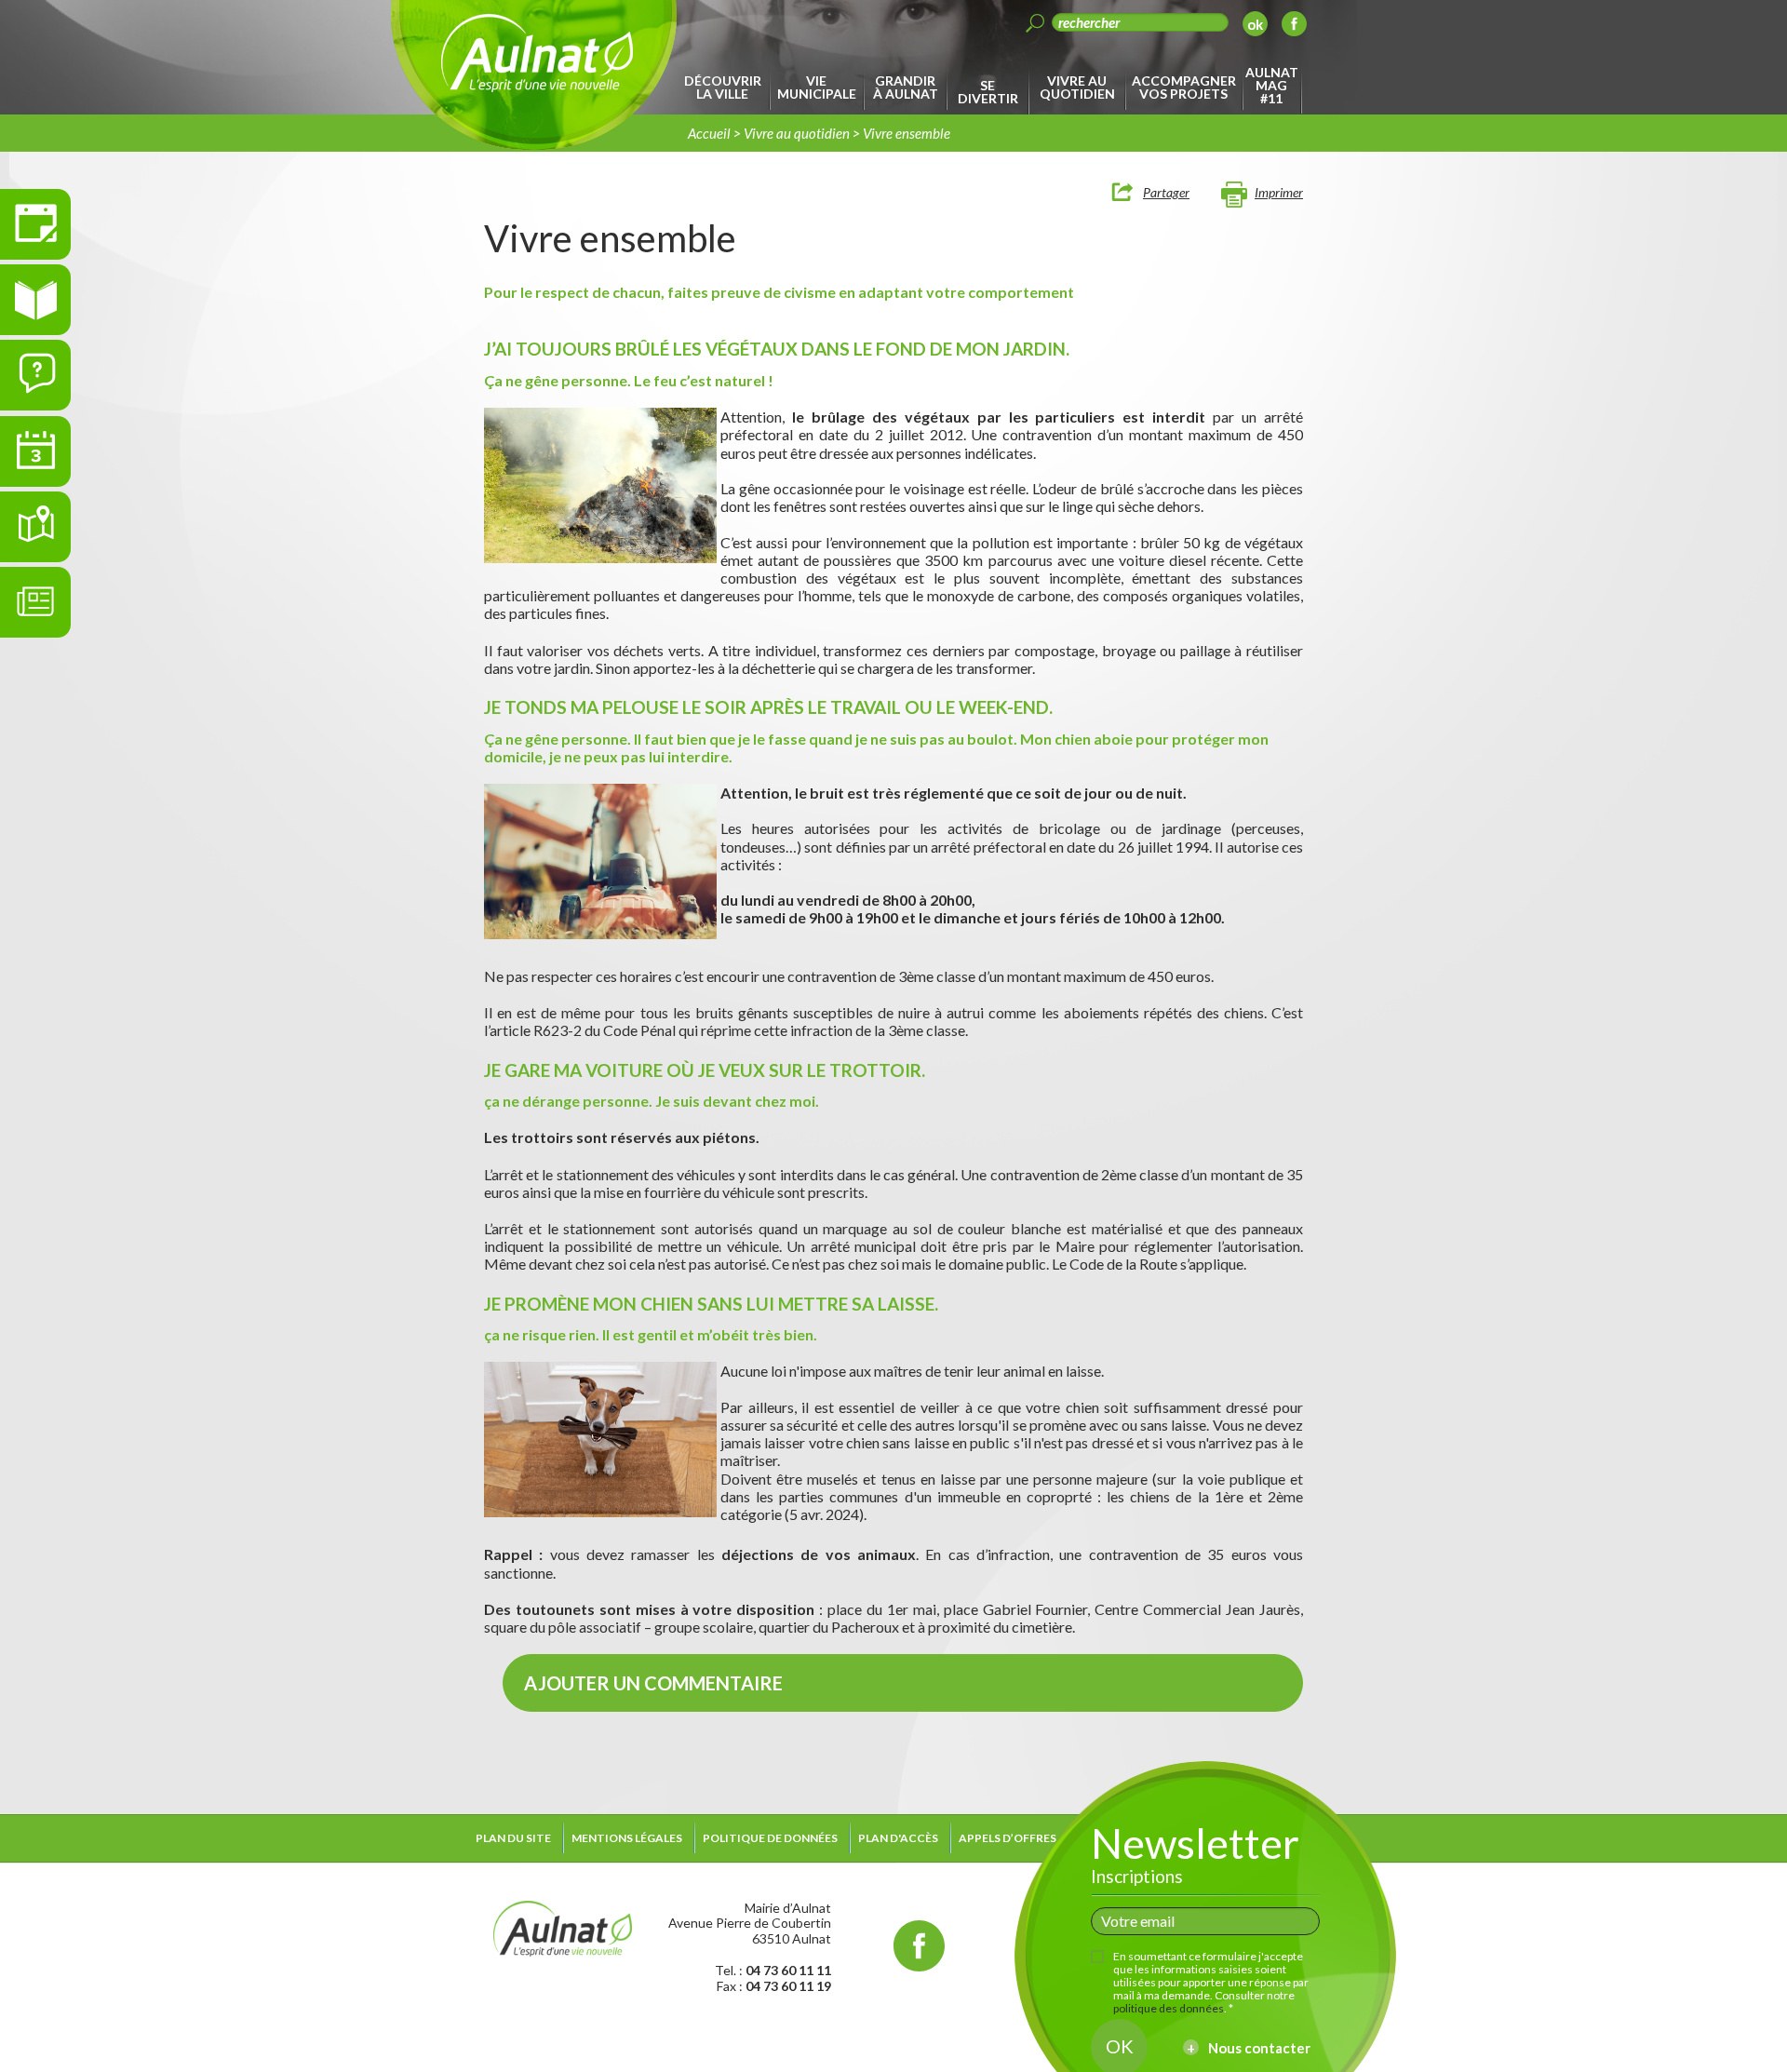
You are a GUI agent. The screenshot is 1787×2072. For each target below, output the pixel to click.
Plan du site (513, 1838)
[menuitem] (726, 87)
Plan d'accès (898, 1838)
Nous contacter (1259, 2048)
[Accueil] (563, 1926)
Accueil (709, 133)
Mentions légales (627, 1838)
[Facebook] (1294, 27)
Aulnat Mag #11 (1272, 85)
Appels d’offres (1008, 1838)
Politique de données (770, 1838)
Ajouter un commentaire (653, 1683)
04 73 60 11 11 (788, 1970)
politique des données (1169, 2008)
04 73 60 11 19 (788, 1986)
